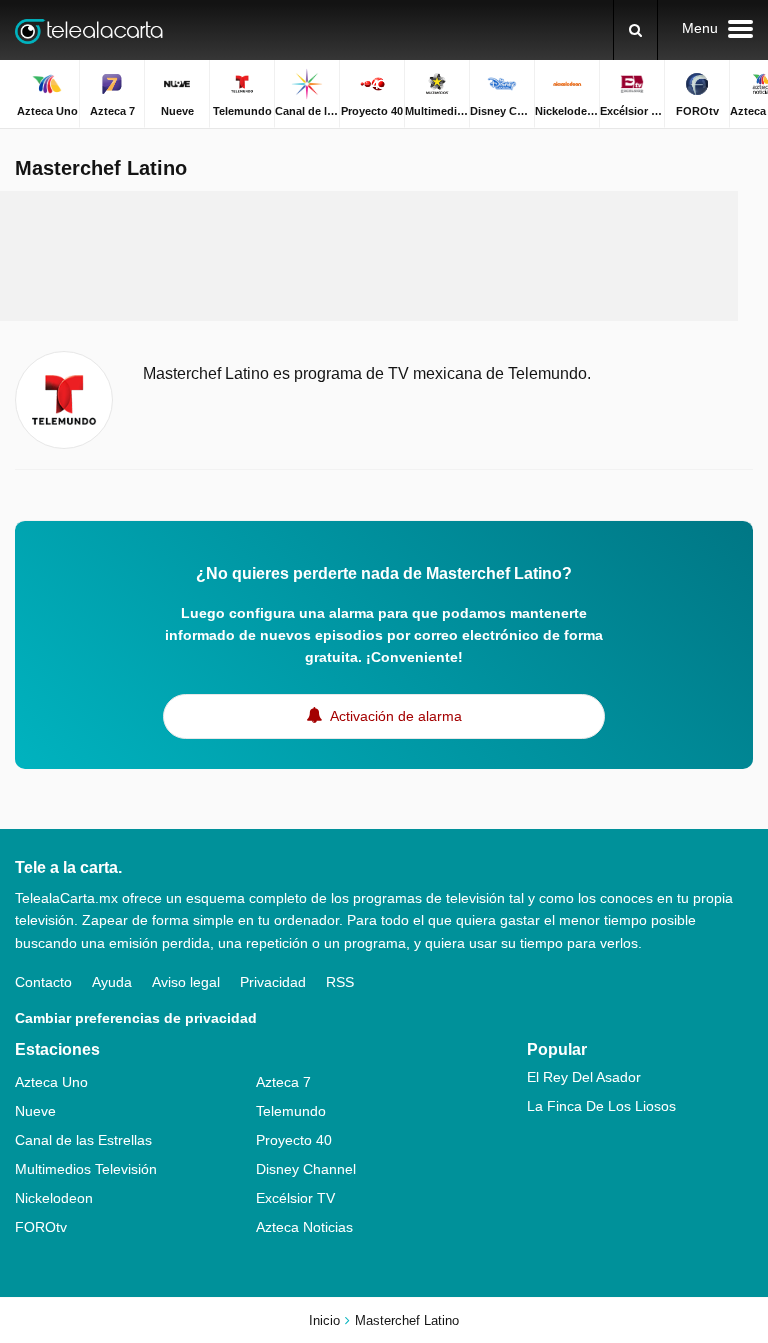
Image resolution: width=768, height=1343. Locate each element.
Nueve (35, 1111)
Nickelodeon (54, 1198)
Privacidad (273, 982)
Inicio (324, 1320)
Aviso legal (186, 982)
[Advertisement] (384, 256)
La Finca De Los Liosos (601, 1106)
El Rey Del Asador (584, 1077)
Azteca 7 (283, 1082)
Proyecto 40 (294, 1140)
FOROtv (41, 1227)
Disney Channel (306, 1169)
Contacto (43, 982)
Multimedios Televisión (86, 1169)
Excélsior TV (295, 1198)
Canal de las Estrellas (83, 1140)
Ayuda (112, 982)
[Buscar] (635, 30)
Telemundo (291, 1111)
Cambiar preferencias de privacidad (136, 1018)
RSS (340, 982)
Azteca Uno (51, 1082)
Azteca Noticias (304, 1227)
